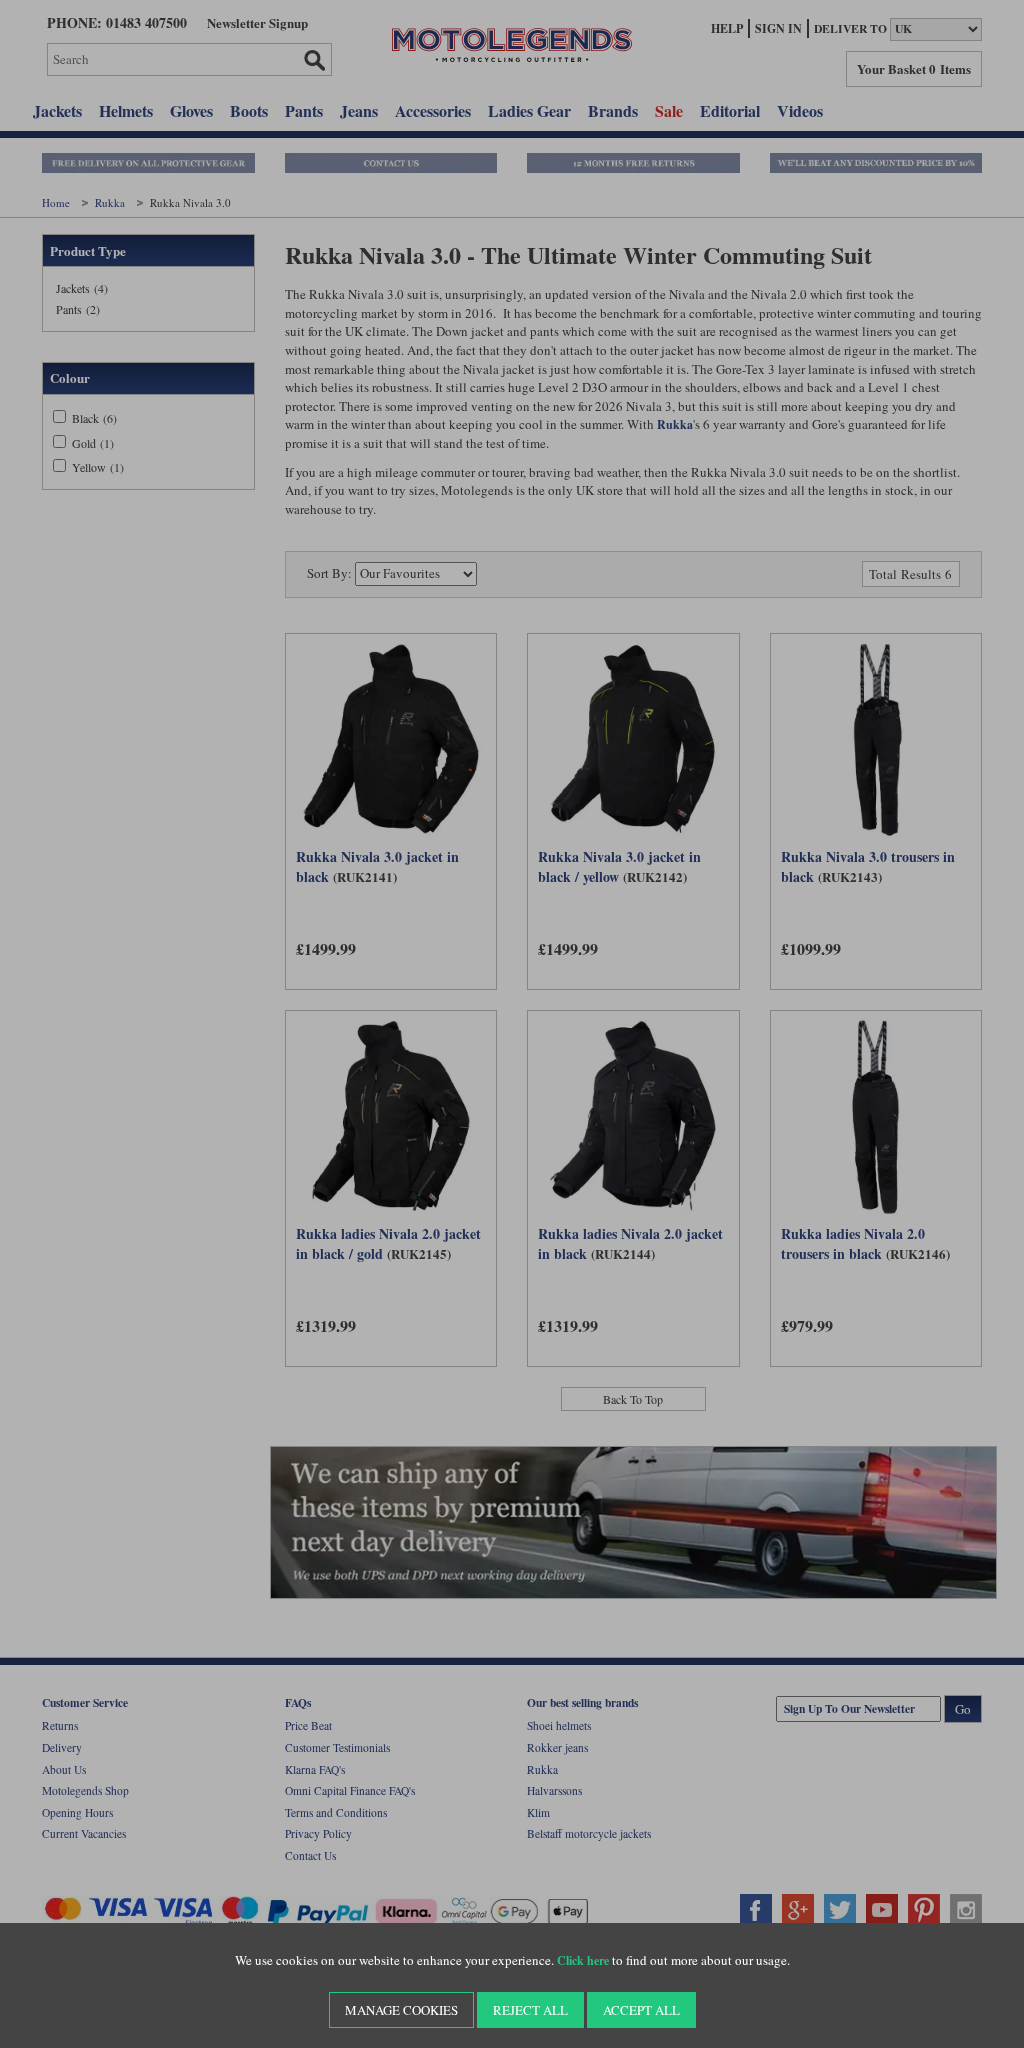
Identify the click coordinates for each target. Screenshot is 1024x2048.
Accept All (641, 2010)
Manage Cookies (401, 2010)
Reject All (530, 2010)
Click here (583, 1960)
